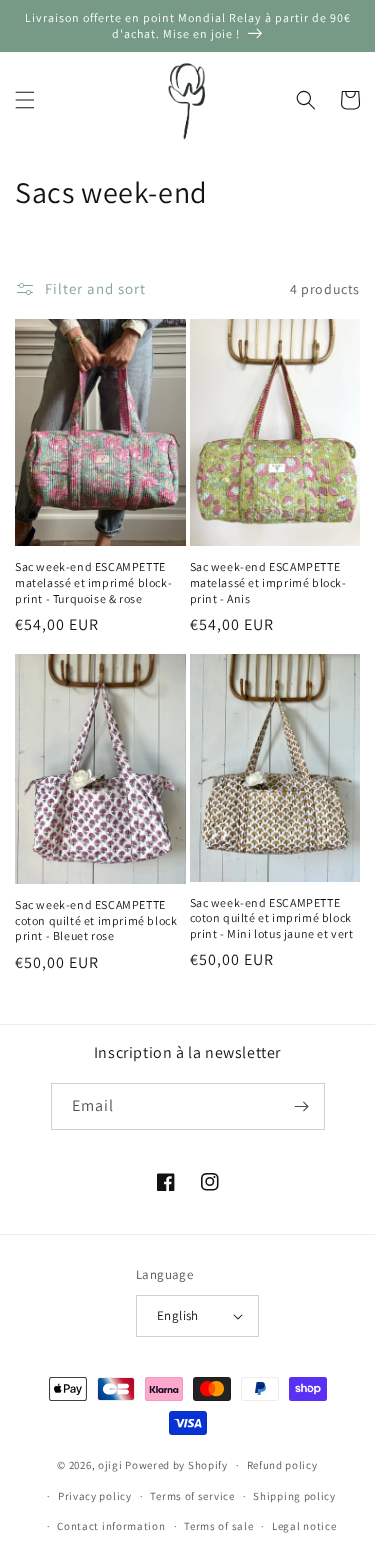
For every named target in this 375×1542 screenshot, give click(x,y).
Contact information (111, 1526)
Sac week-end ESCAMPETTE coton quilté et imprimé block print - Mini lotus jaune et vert (272, 918)
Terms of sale (218, 1526)
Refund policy (282, 1465)
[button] (25, 100)
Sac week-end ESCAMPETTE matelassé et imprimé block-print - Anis (268, 582)
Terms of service (192, 1496)
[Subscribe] (302, 1106)
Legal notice (304, 1526)
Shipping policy (294, 1496)
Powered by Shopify (176, 1465)
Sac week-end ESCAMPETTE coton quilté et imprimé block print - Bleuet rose (96, 920)
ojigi (110, 1465)
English (178, 1315)
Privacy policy (95, 1496)
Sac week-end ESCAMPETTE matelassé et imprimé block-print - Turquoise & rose (93, 582)
